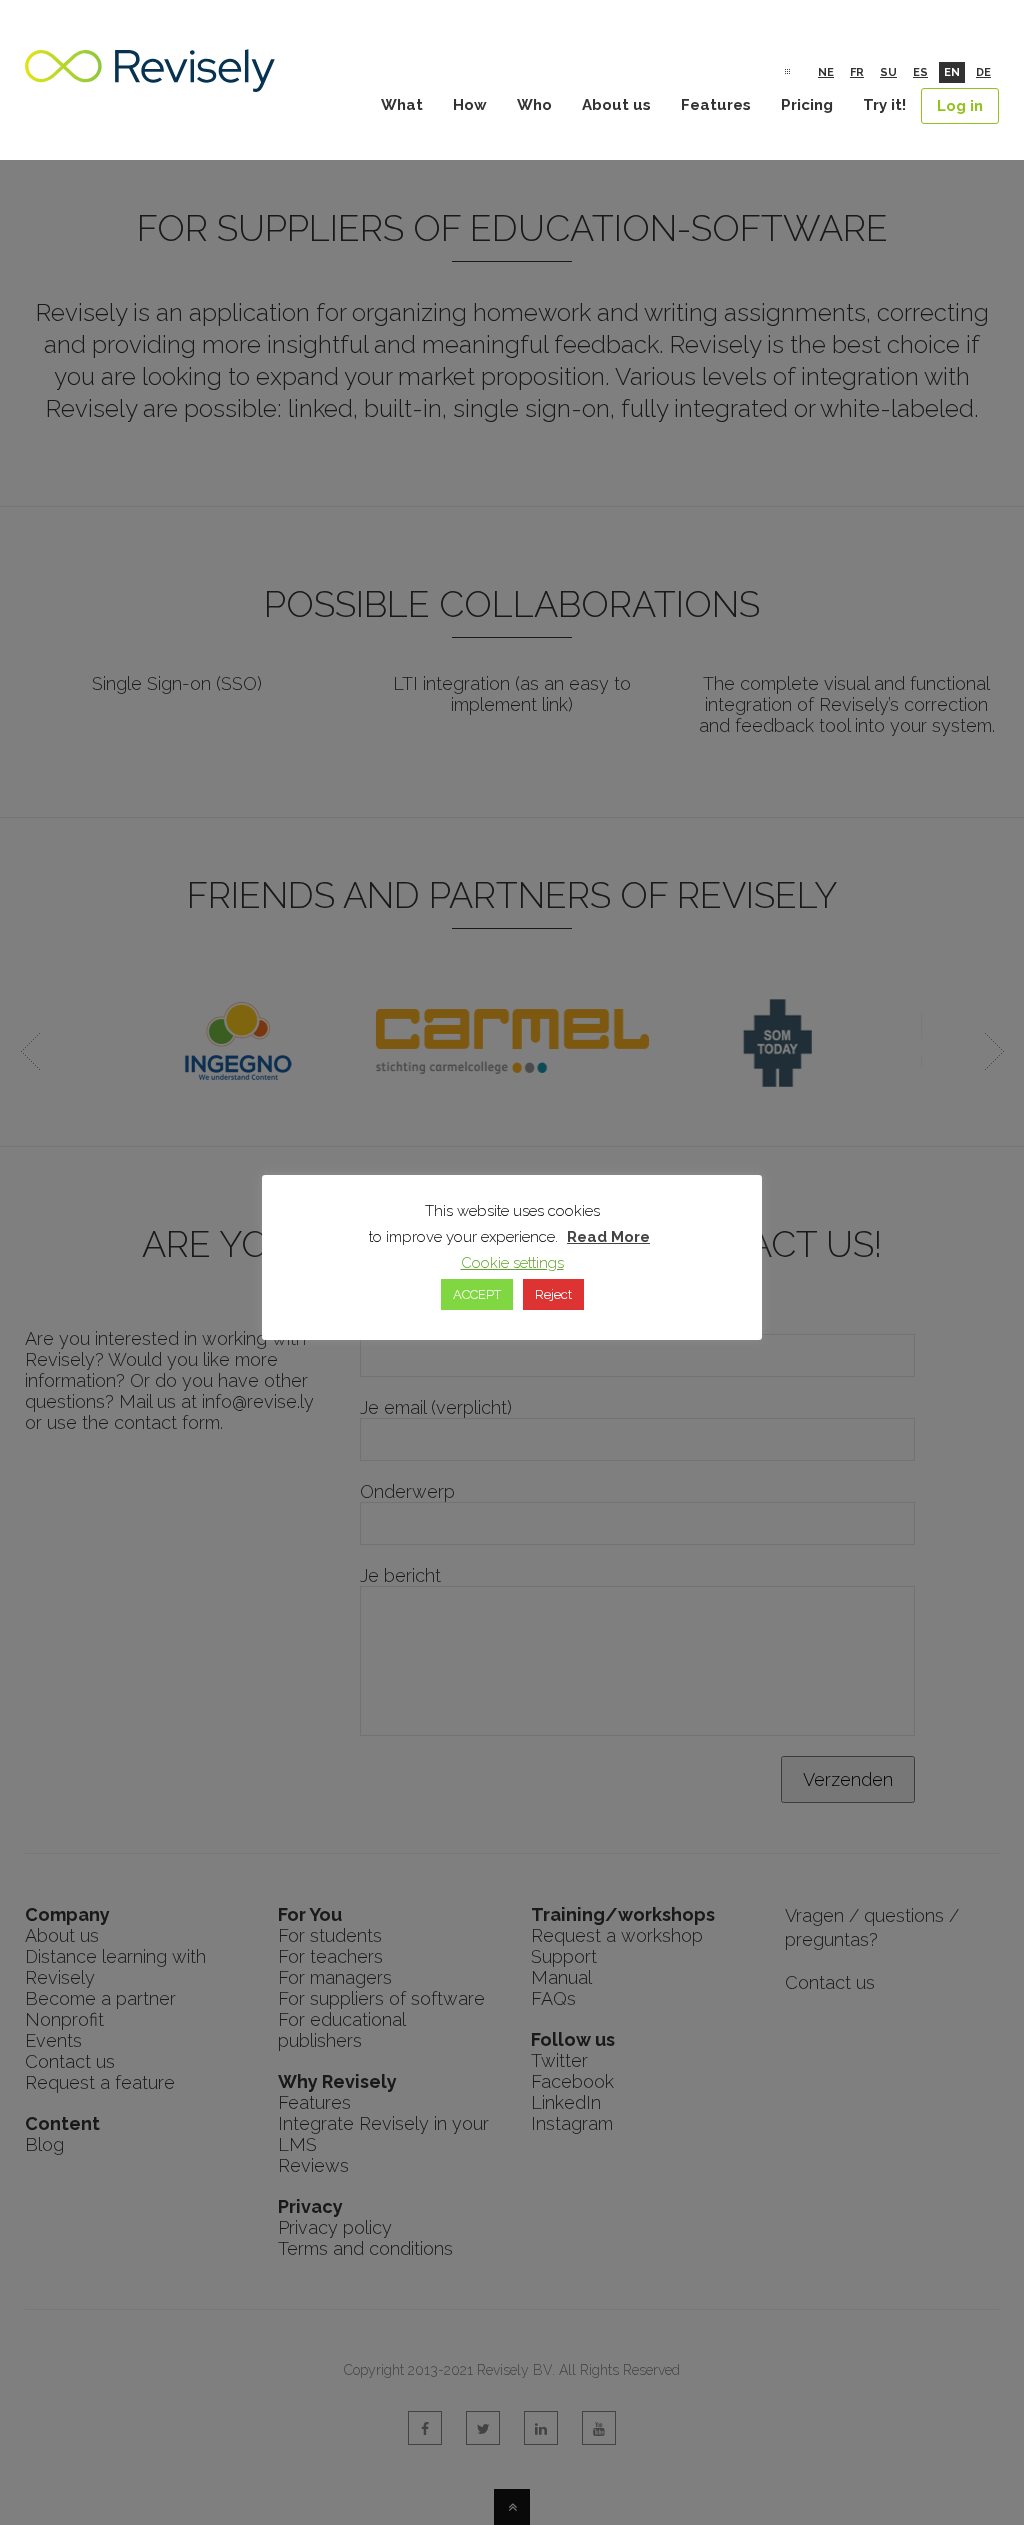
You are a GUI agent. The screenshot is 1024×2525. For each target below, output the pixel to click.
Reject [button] (553, 1294)
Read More (608, 1237)
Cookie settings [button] (512, 1263)
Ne (826, 72)
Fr (857, 72)
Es (920, 72)
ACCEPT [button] (477, 1294)
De (983, 72)
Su (888, 72)
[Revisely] (150, 81)
